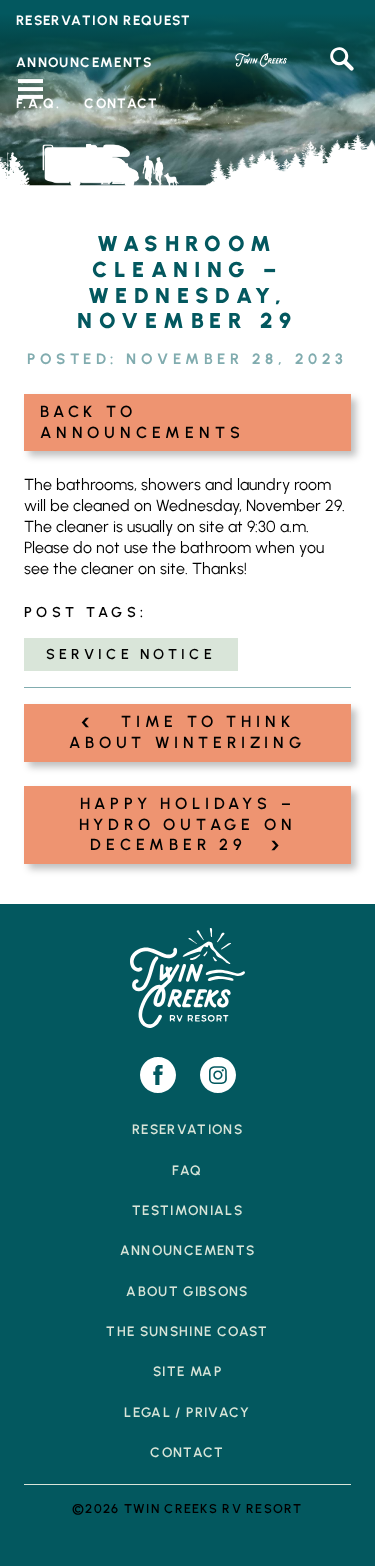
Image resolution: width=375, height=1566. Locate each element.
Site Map (187, 1371)
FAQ (187, 1170)
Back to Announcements (142, 422)
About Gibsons (187, 1291)
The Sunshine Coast (187, 1331)
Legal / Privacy (187, 1412)
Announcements (188, 1250)
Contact (187, 1452)
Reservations (187, 1129)
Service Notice (131, 654)
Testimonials (187, 1210)
